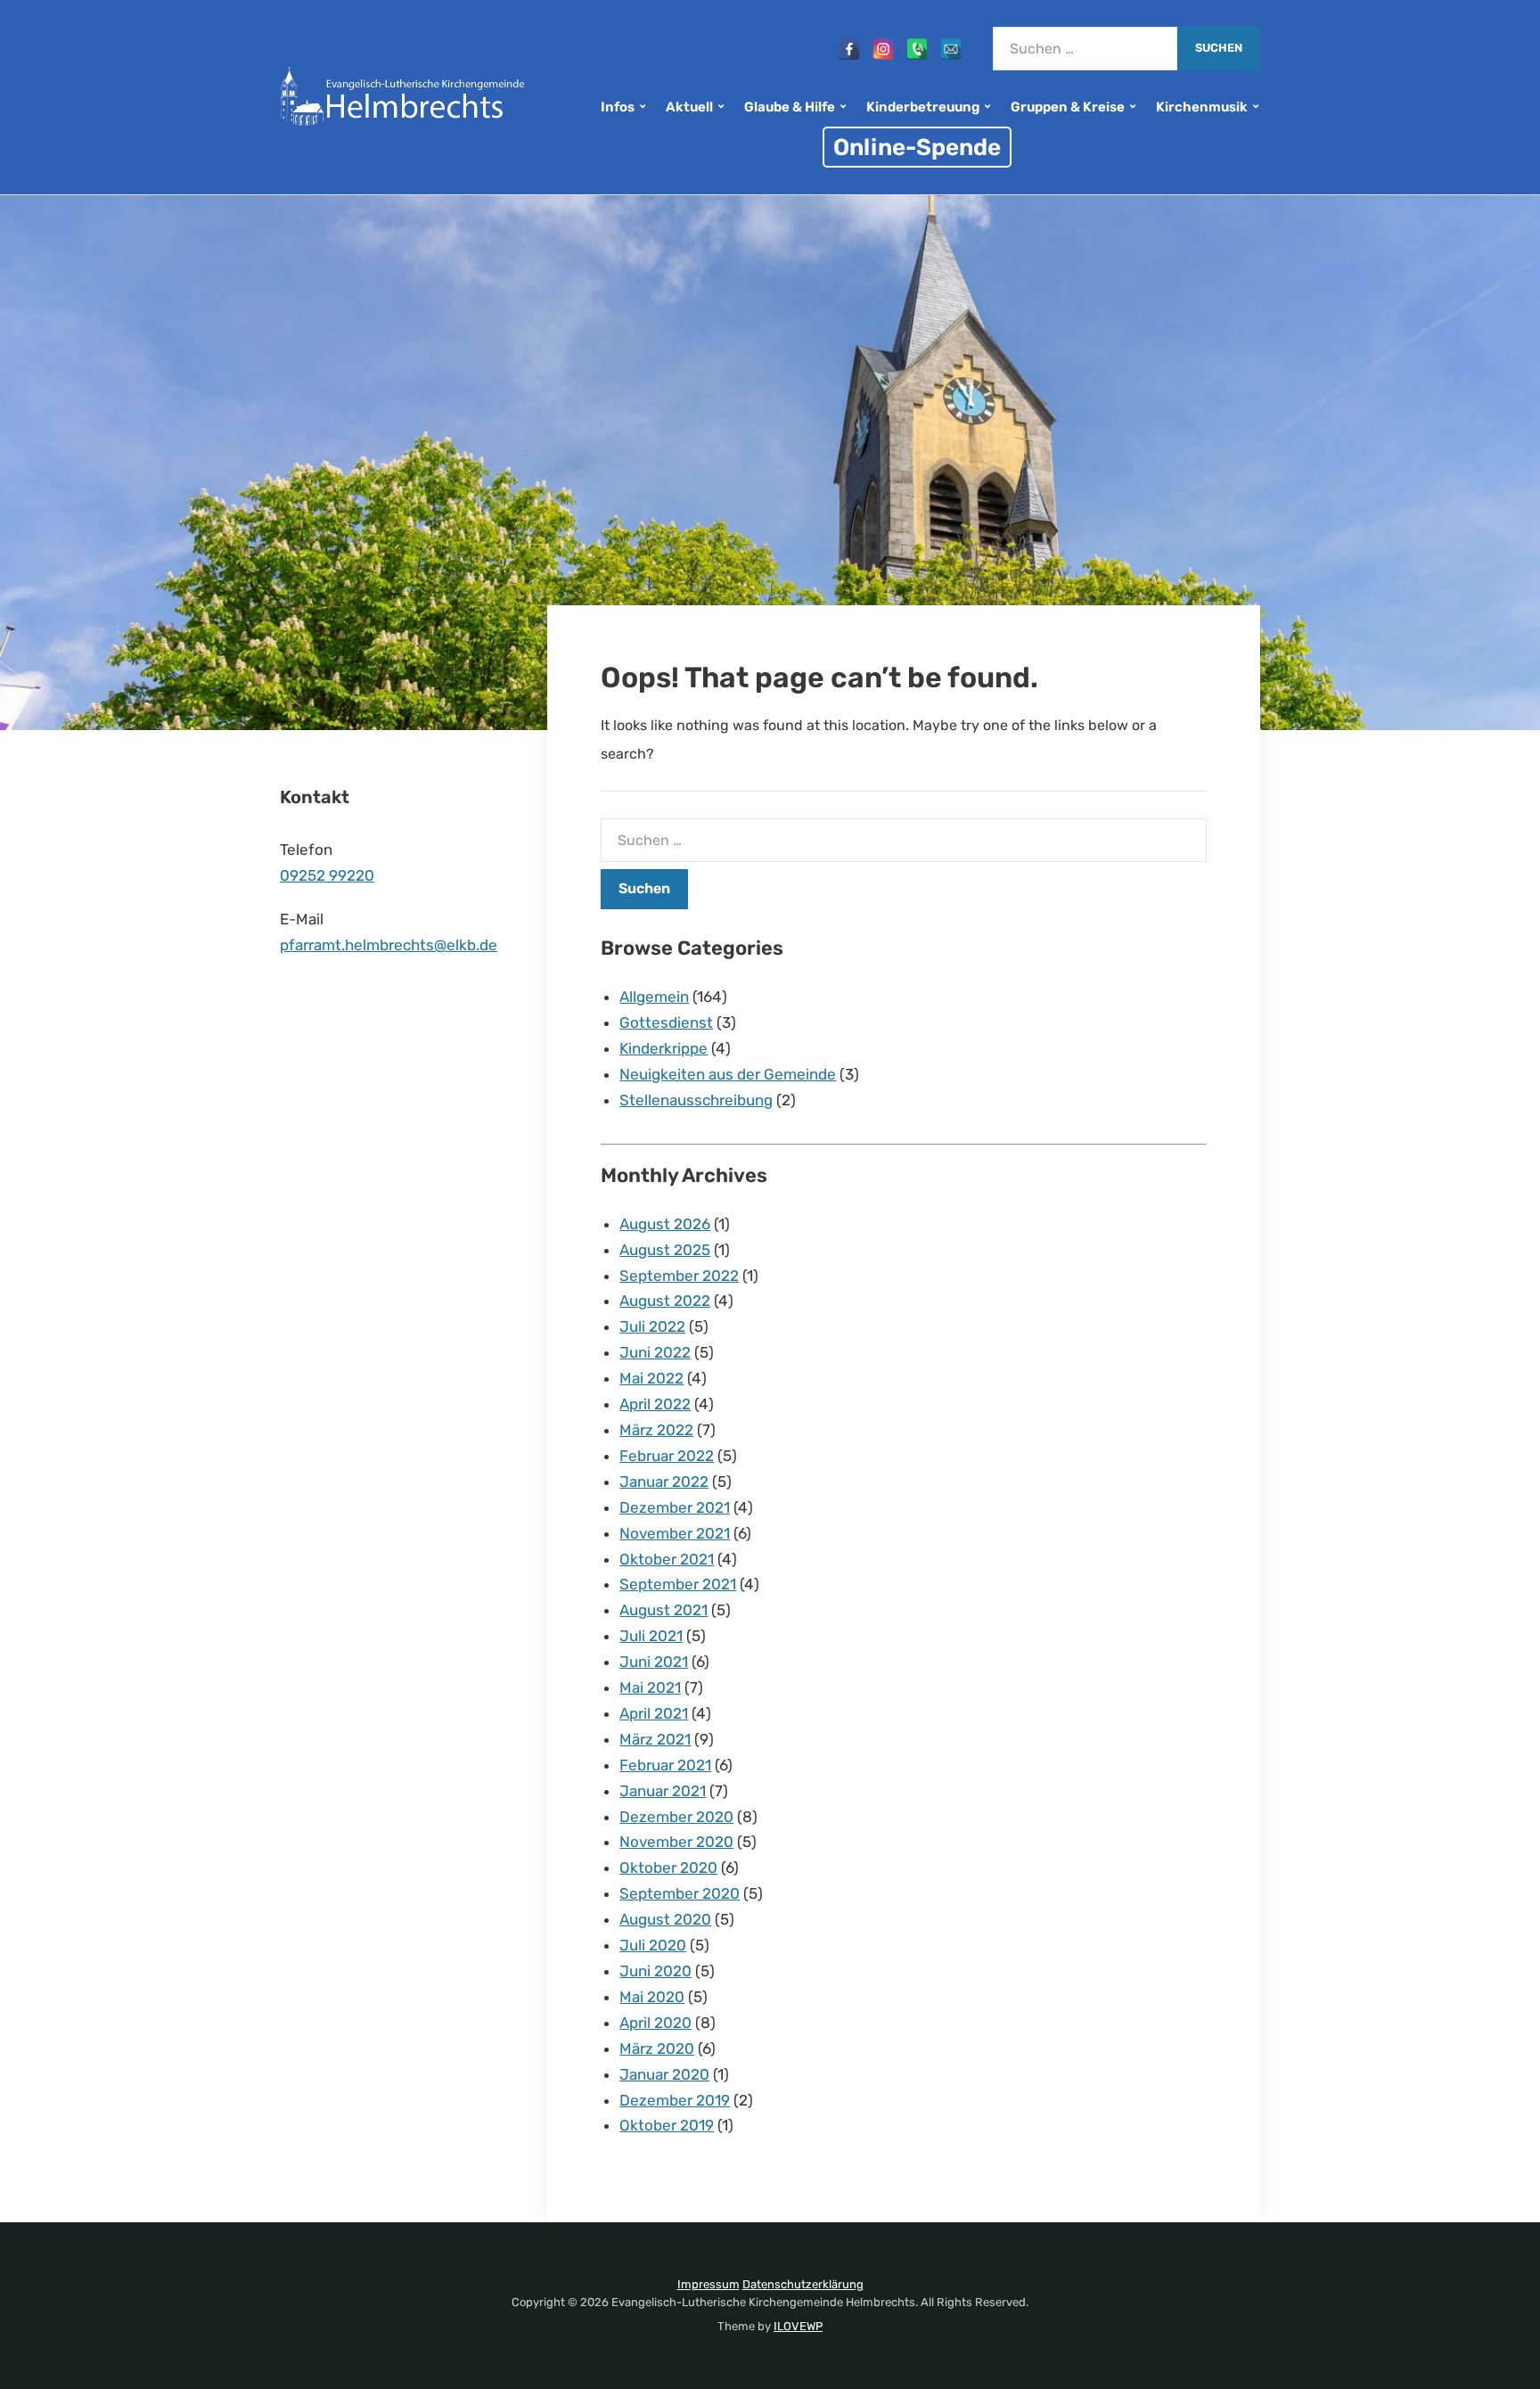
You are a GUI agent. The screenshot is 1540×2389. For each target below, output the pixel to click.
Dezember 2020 (676, 1817)
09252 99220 (327, 875)
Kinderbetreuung (923, 107)
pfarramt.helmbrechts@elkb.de (389, 945)
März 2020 (657, 2048)
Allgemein (654, 997)
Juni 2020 (655, 1971)
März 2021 (655, 1739)
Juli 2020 (653, 1945)
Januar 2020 (664, 2074)
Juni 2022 (655, 1352)
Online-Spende (917, 147)
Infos (618, 107)
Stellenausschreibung (696, 1100)
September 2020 (680, 1893)
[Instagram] (883, 49)
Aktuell (689, 107)
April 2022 (655, 1404)
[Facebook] (849, 49)
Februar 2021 (665, 1765)
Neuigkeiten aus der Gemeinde (728, 1074)
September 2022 (679, 1276)
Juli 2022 (652, 1326)
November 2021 (675, 1533)
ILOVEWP (798, 2326)
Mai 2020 (652, 1997)
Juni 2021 (654, 1662)
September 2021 (678, 1584)
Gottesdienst (666, 1022)
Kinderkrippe (664, 1048)
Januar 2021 (663, 1791)
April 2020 (655, 2023)
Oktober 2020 (668, 1868)
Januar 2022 (664, 1482)
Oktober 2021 (667, 1559)
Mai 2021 (650, 1687)
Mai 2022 (651, 1378)
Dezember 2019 (675, 2100)
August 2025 (665, 1250)
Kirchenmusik (1202, 107)
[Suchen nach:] (1085, 49)
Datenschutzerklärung (803, 2284)
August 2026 (665, 1224)
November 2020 (676, 1842)
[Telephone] (917, 49)
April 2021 (654, 1713)
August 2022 (665, 1301)
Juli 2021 (651, 1636)
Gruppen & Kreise (1068, 107)
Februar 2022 (667, 1456)
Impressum (709, 2284)
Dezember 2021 (675, 1507)
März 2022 (656, 1430)
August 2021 (664, 1610)
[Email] (951, 49)
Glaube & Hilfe (790, 107)
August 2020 (665, 1919)
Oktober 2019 (667, 2125)
